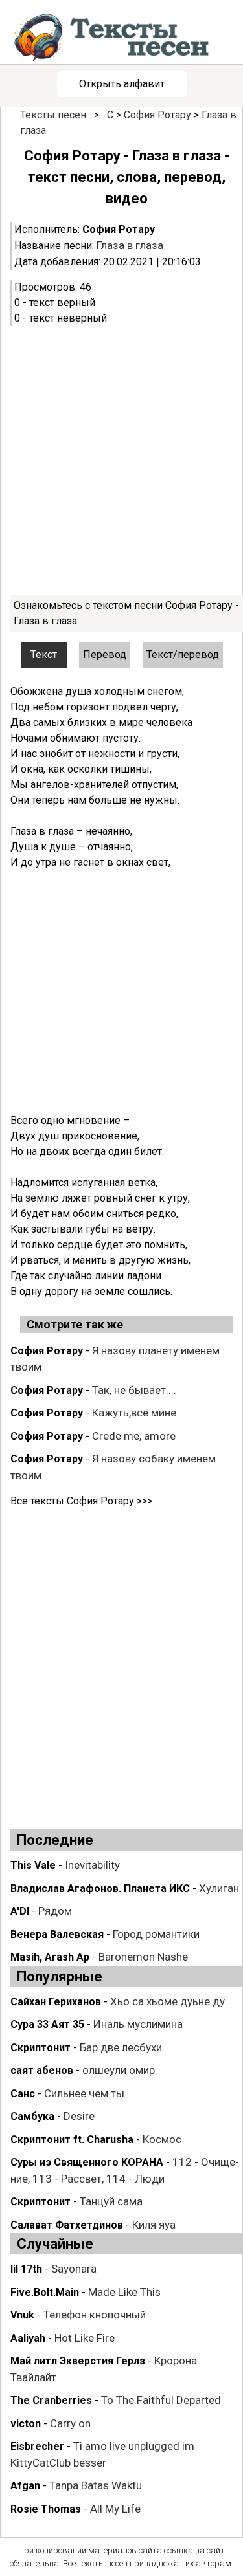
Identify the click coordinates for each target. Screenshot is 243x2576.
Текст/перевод (183, 655)
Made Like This (124, 2292)
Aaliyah (28, 2338)
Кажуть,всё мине (134, 1413)
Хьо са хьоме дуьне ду (168, 2001)
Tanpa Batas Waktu (96, 2485)
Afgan (25, 2486)
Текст (44, 655)
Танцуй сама (111, 2201)
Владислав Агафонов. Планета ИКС (100, 1888)
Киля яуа (154, 2225)
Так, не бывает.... (134, 1390)
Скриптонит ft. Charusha (72, 2140)
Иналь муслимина (138, 2024)
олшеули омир (119, 2070)
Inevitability (92, 1865)
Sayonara (74, 2269)
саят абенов (42, 2070)
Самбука (32, 2116)
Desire (79, 2116)
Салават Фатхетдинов (67, 2225)
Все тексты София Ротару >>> (81, 1501)
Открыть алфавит (122, 84)
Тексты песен (53, 115)
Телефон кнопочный (95, 2315)
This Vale (33, 1865)
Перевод (105, 655)
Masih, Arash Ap (50, 1957)
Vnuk (22, 2315)
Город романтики (156, 1934)
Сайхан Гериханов (56, 2002)
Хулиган (219, 1888)
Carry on (70, 2423)
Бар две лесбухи (121, 2047)
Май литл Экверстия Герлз (78, 2361)
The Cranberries (51, 2400)
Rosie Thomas (46, 2509)
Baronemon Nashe (143, 1957)
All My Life (115, 2509)
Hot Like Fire (85, 2338)
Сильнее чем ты (84, 2093)
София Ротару (157, 115)
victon (26, 2424)
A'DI (20, 1911)
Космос (162, 2139)
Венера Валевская (57, 1934)
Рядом (55, 1911)
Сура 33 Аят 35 (47, 2024)
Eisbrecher (37, 2446)
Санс (23, 2094)
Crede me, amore (134, 1436)
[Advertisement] (121, 460)
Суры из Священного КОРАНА (87, 2162)
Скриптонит (40, 2048)
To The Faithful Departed (161, 2400)
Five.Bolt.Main (45, 2292)
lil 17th (26, 2269)
